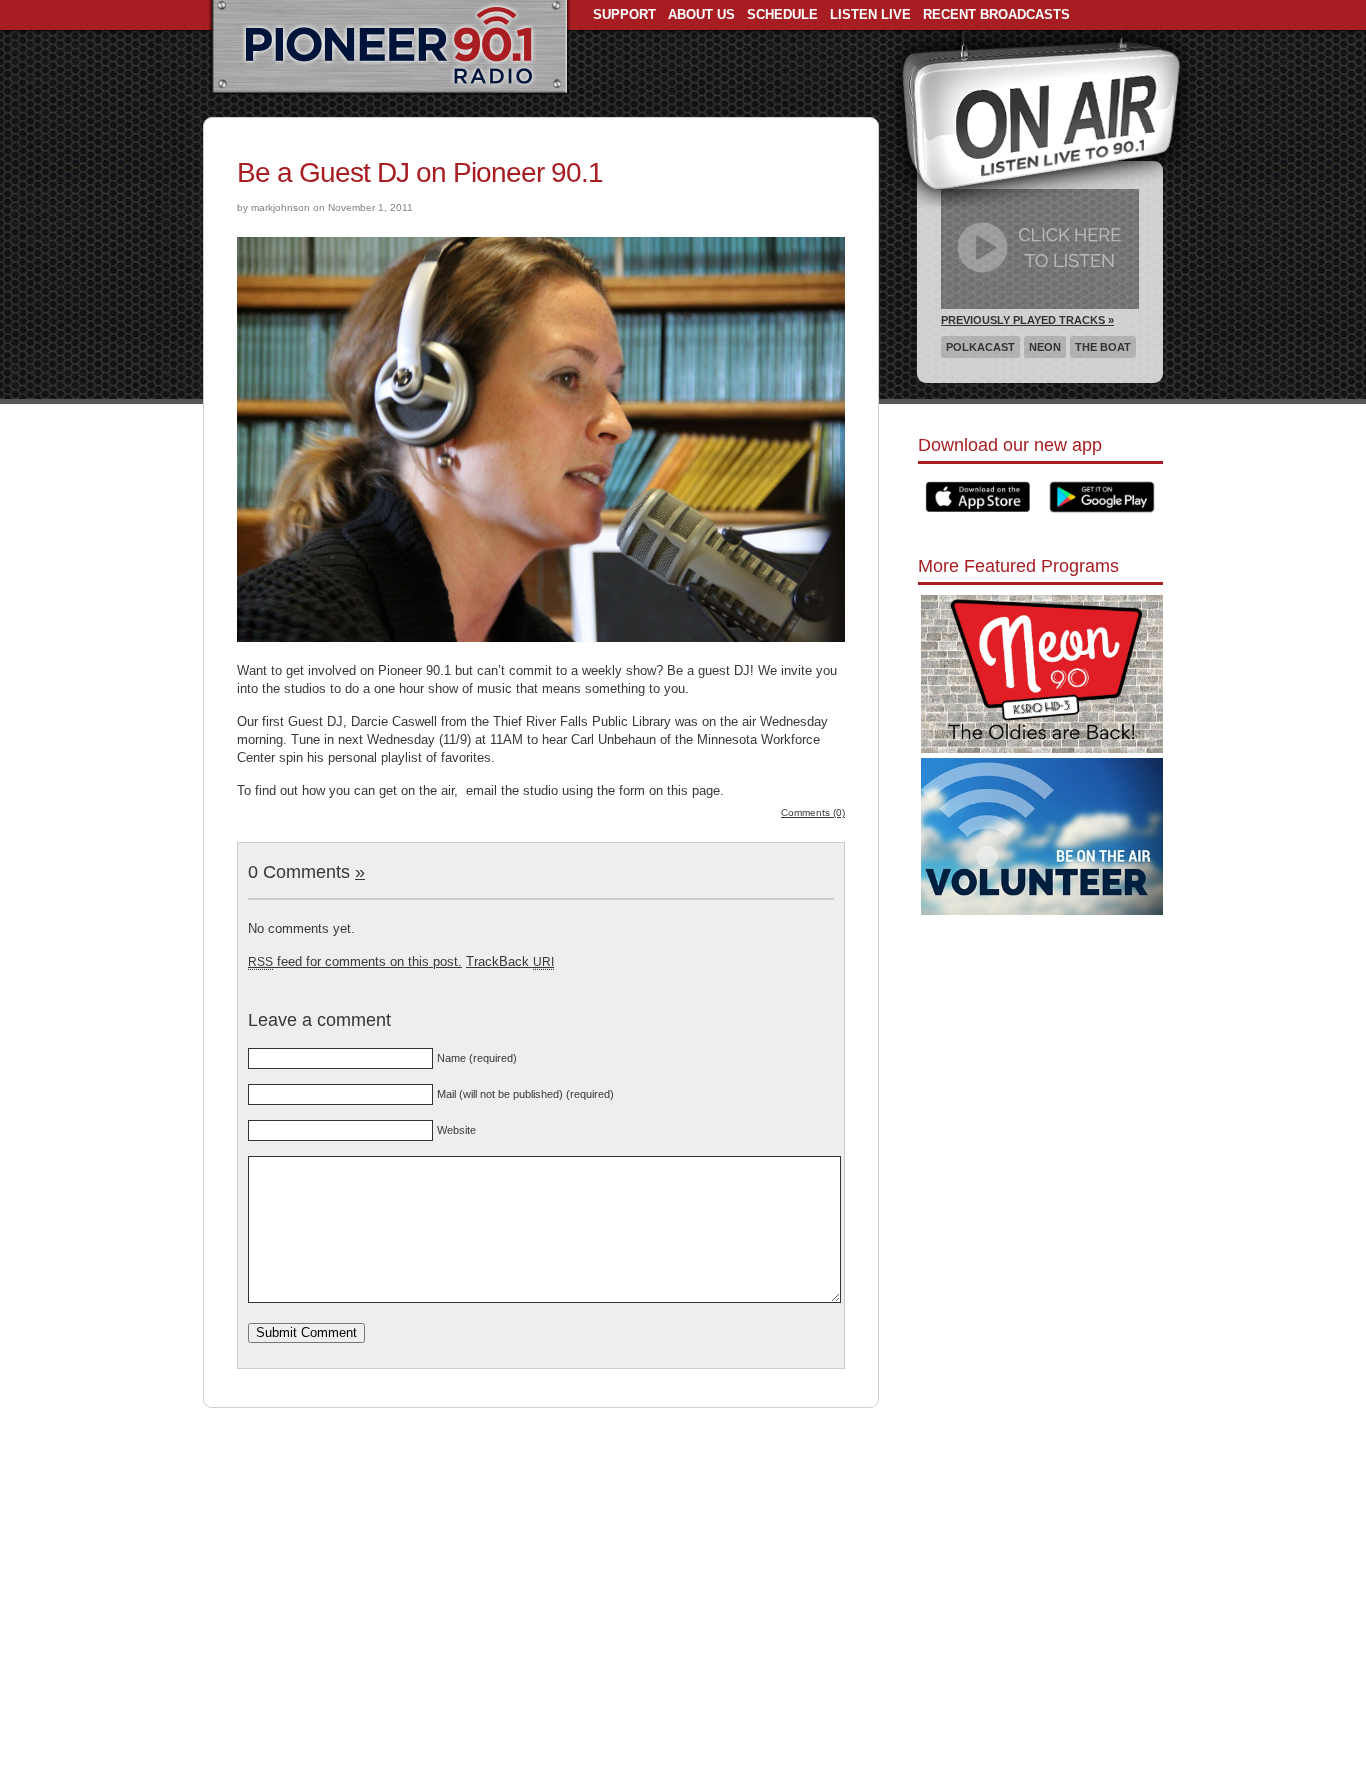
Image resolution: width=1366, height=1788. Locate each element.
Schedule (782, 14)
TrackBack (510, 961)
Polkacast (980, 347)
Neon (1045, 347)
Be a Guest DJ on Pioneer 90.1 (420, 172)
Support (624, 14)
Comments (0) (813, 812)
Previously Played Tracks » (1027, 320)
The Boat (1103, 347)
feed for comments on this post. (355, 961)
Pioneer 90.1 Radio (389, 48)
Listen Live (870, 14)
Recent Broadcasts (996, 14)
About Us (701, 14)
